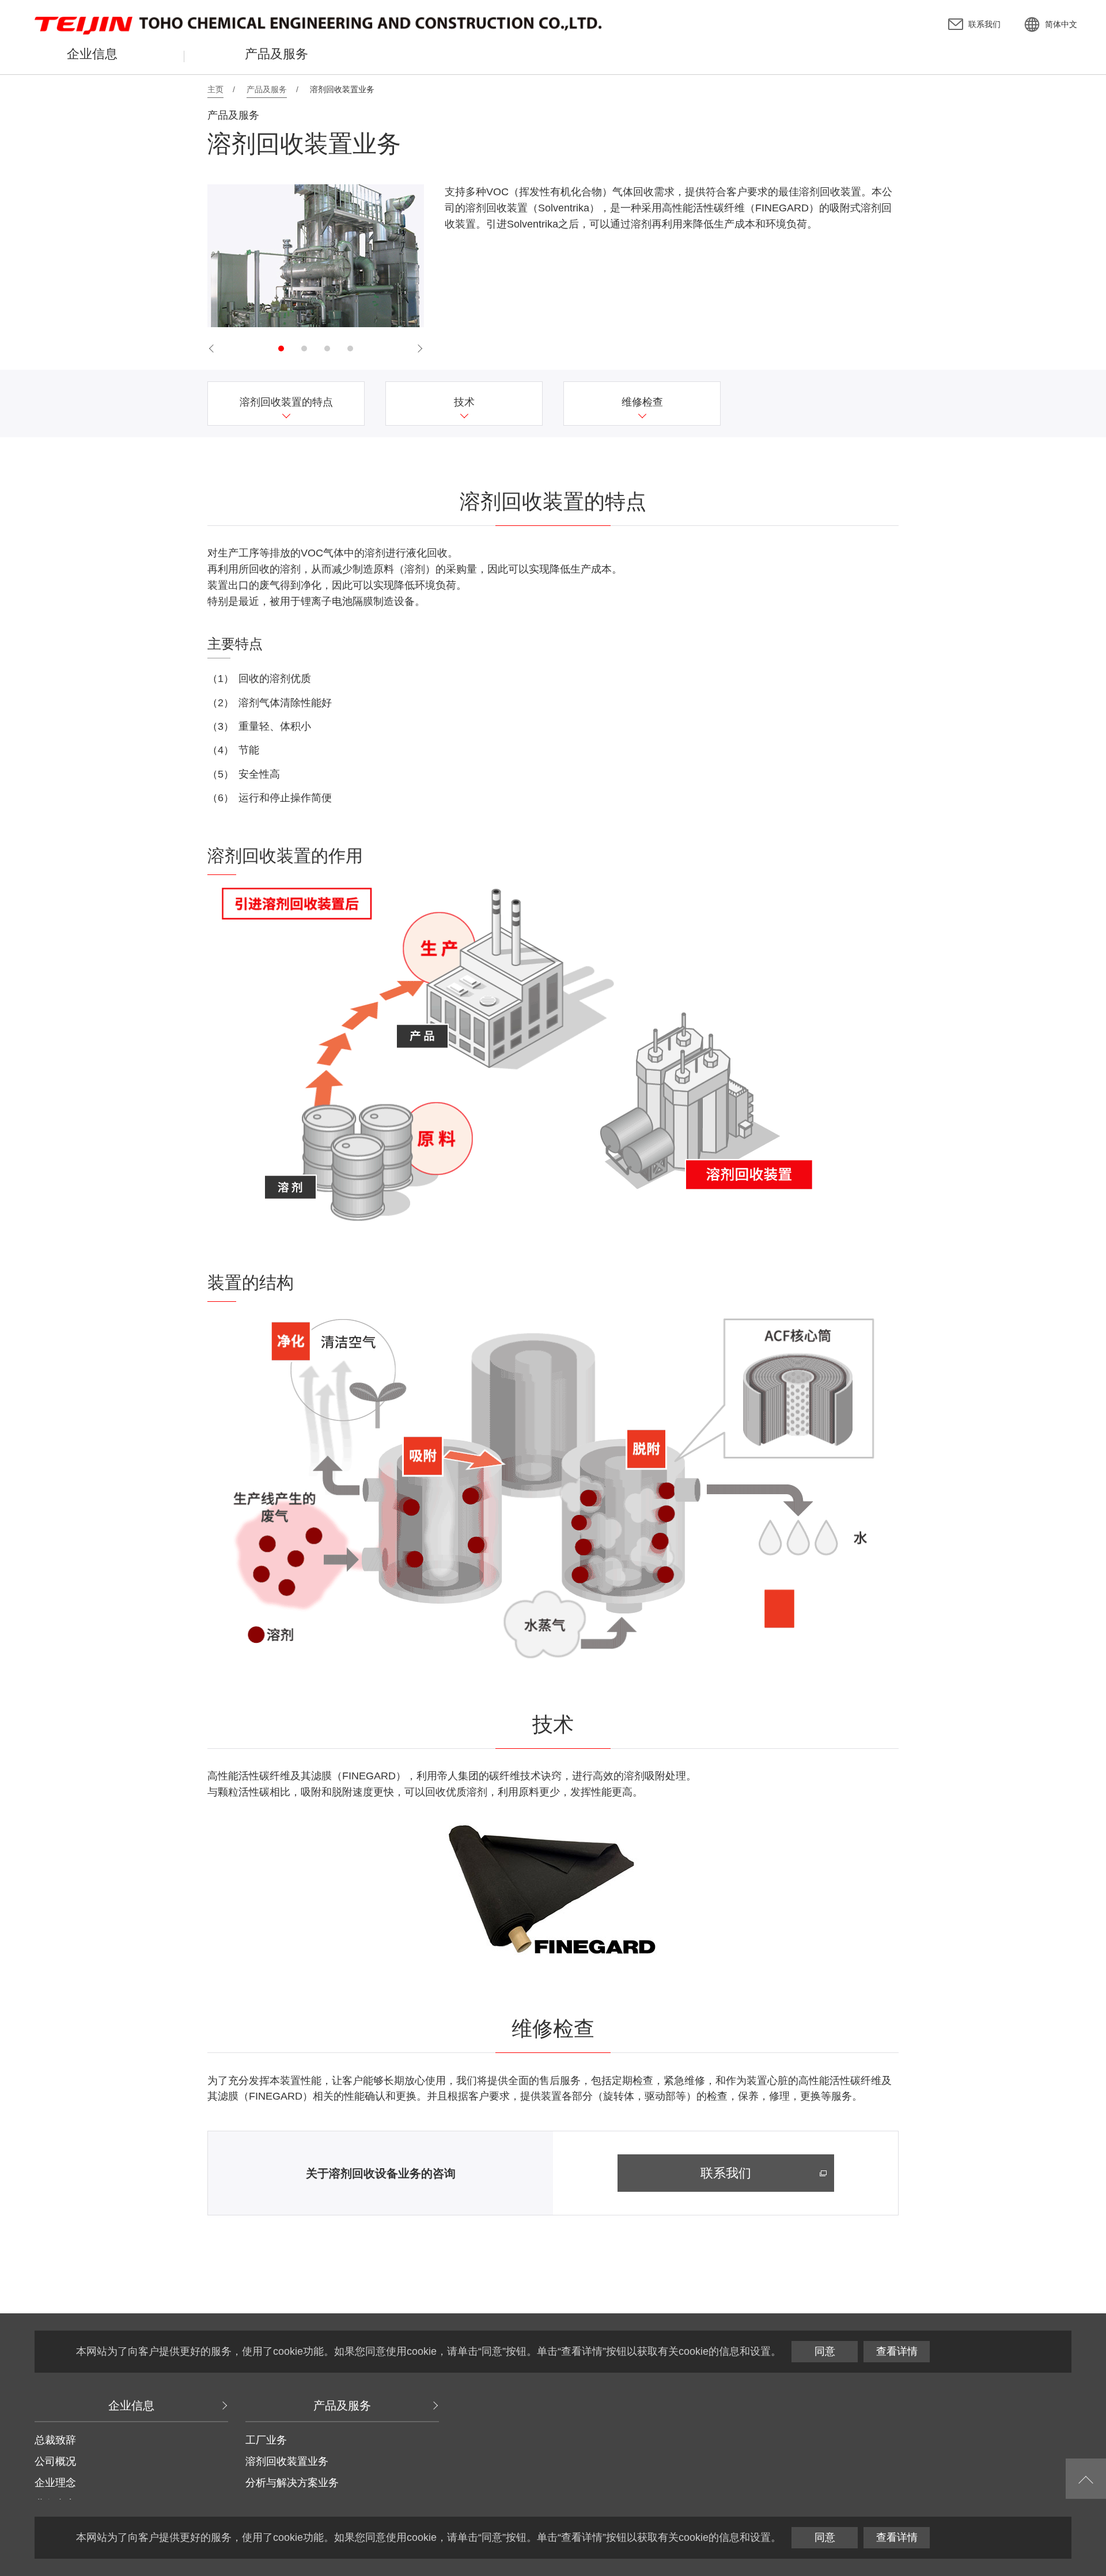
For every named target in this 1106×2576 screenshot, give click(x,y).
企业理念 (55, 2483)
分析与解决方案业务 (292, 2483)
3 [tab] (327, 348)
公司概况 (55, 2461)
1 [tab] (281, 348)
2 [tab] (304, 348)
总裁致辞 (55, 2440)
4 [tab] (350, 348)
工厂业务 (266, 2440)
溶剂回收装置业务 (287, 2461)
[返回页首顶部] (1086, 2479)
